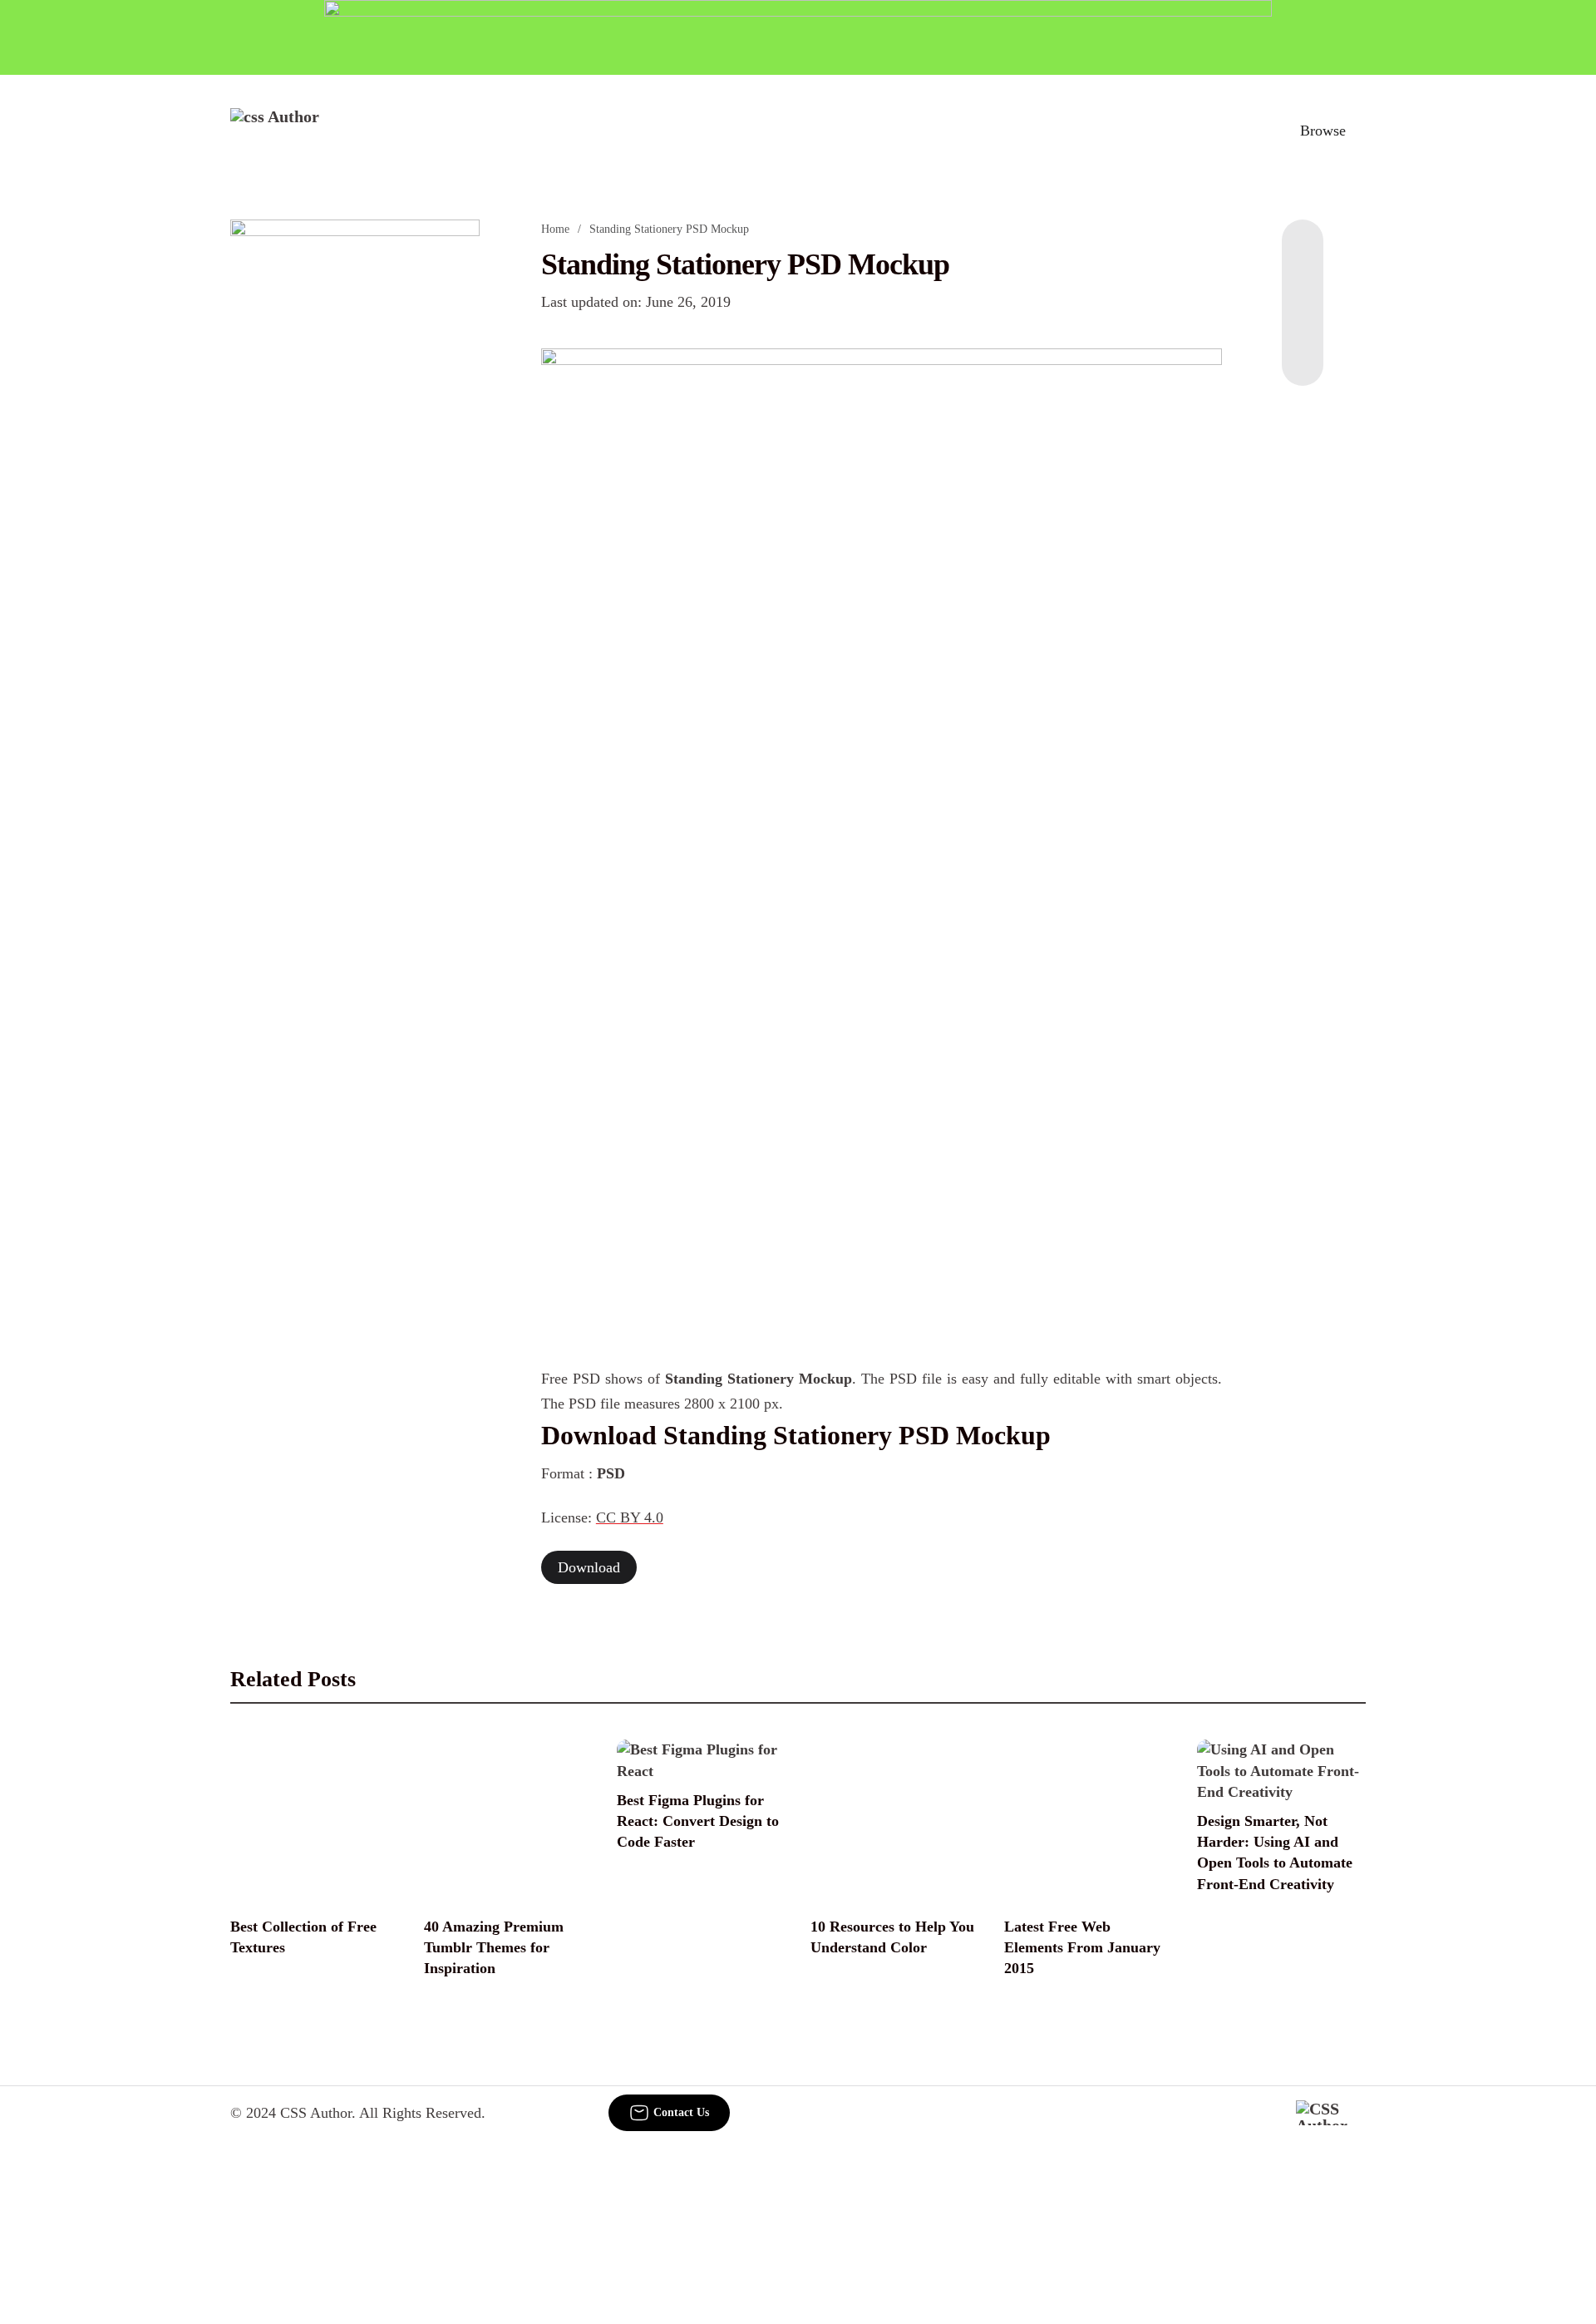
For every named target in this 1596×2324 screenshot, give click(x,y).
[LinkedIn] (1303, 286)
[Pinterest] (1303, 319)
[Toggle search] (1246, 131)
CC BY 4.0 (630, 1517)
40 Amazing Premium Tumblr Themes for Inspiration (494, 1947)
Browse (1323, 131)
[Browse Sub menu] (1360, 131)
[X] (1303, 353)
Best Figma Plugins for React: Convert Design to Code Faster (698, 1821)
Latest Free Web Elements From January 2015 (1082, 1947)
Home (555, 229)
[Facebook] (1303, 253)
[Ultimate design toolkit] (882, 615)
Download (589, 1567)
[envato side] (355, 467)
